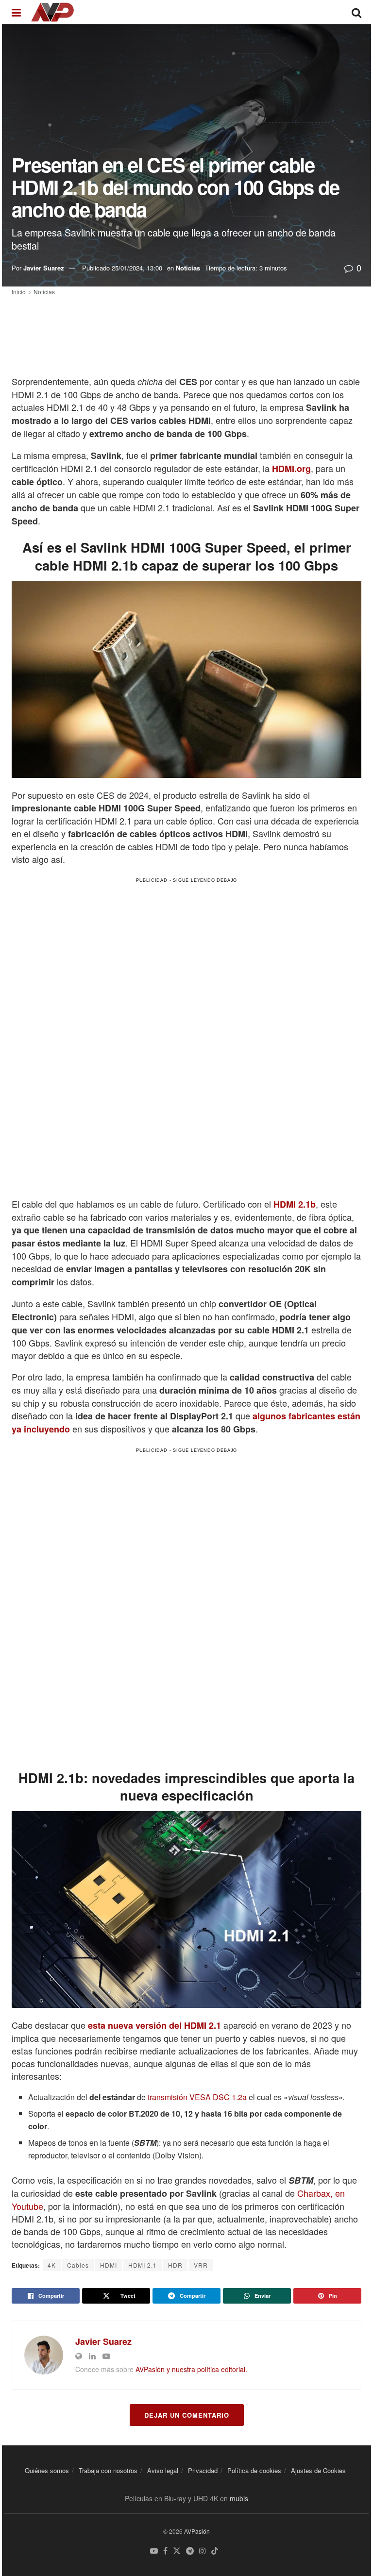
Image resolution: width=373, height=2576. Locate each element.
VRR (201, 2265)
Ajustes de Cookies (318, 2470)
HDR (175, 2265)
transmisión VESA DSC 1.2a (196, 2097)
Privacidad (203, 2470)
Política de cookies (254, 2470)
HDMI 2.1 (143, 2265)
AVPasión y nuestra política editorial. (191, 2369)
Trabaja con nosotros (108, 2470)
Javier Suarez (44, 268)
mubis (239, 2498)
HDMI (109, 2265)
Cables (78, 2265)
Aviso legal (163, 2470)
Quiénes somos (47, 2470)
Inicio (19, 292)
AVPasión (197, 2531)
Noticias (188, 268)
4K (52, 2265)
